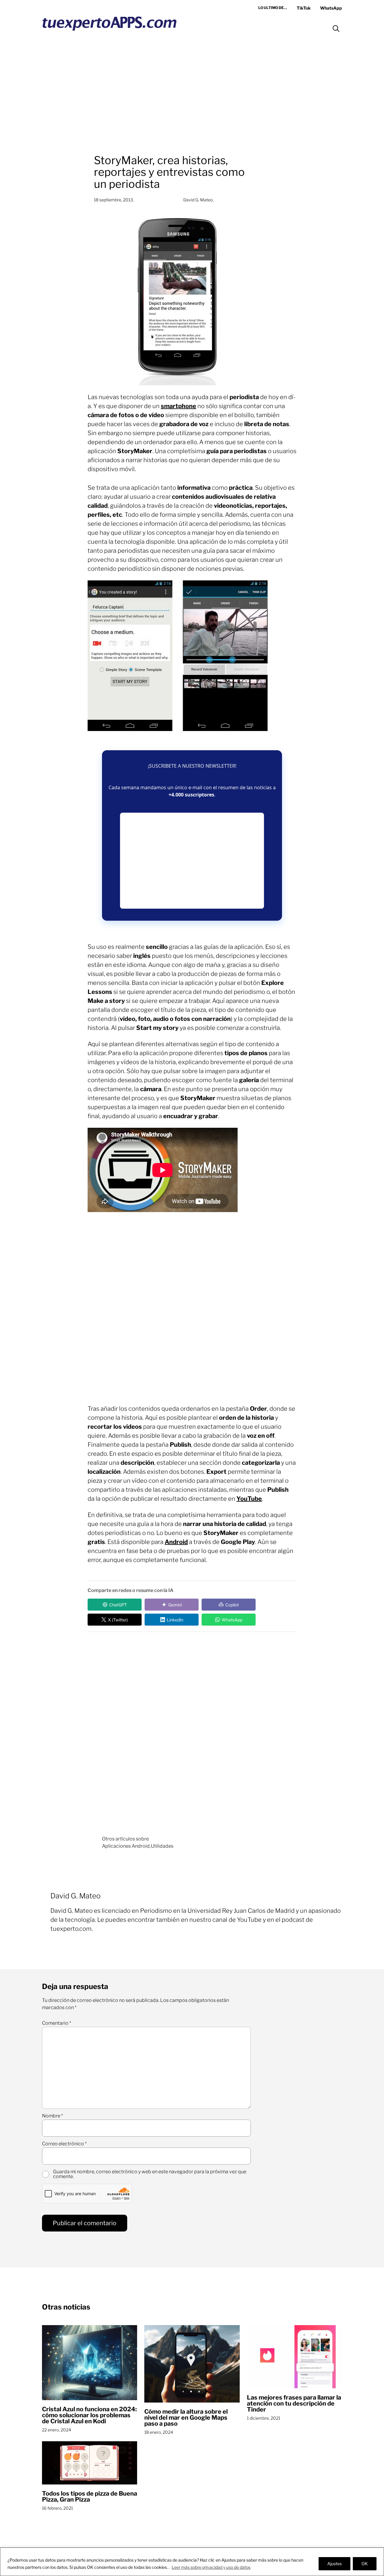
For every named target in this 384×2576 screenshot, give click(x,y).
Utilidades (162, 1846)
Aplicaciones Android (126, 1846)
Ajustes (334, 2564)
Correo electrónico (64, 2144)
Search (336, 29)
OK (365, 2564)
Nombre (52, 2116)
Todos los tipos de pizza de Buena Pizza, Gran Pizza (90, 2496)
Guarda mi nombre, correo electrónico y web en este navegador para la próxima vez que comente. (150, 2174)
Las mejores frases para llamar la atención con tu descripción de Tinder (294, 2403)
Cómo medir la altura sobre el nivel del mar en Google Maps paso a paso (186, 2418)
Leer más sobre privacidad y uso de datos (211, 2567)
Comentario (57, 2023)
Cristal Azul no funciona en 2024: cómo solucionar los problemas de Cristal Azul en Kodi (89, 2415)
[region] (192, 2562)
